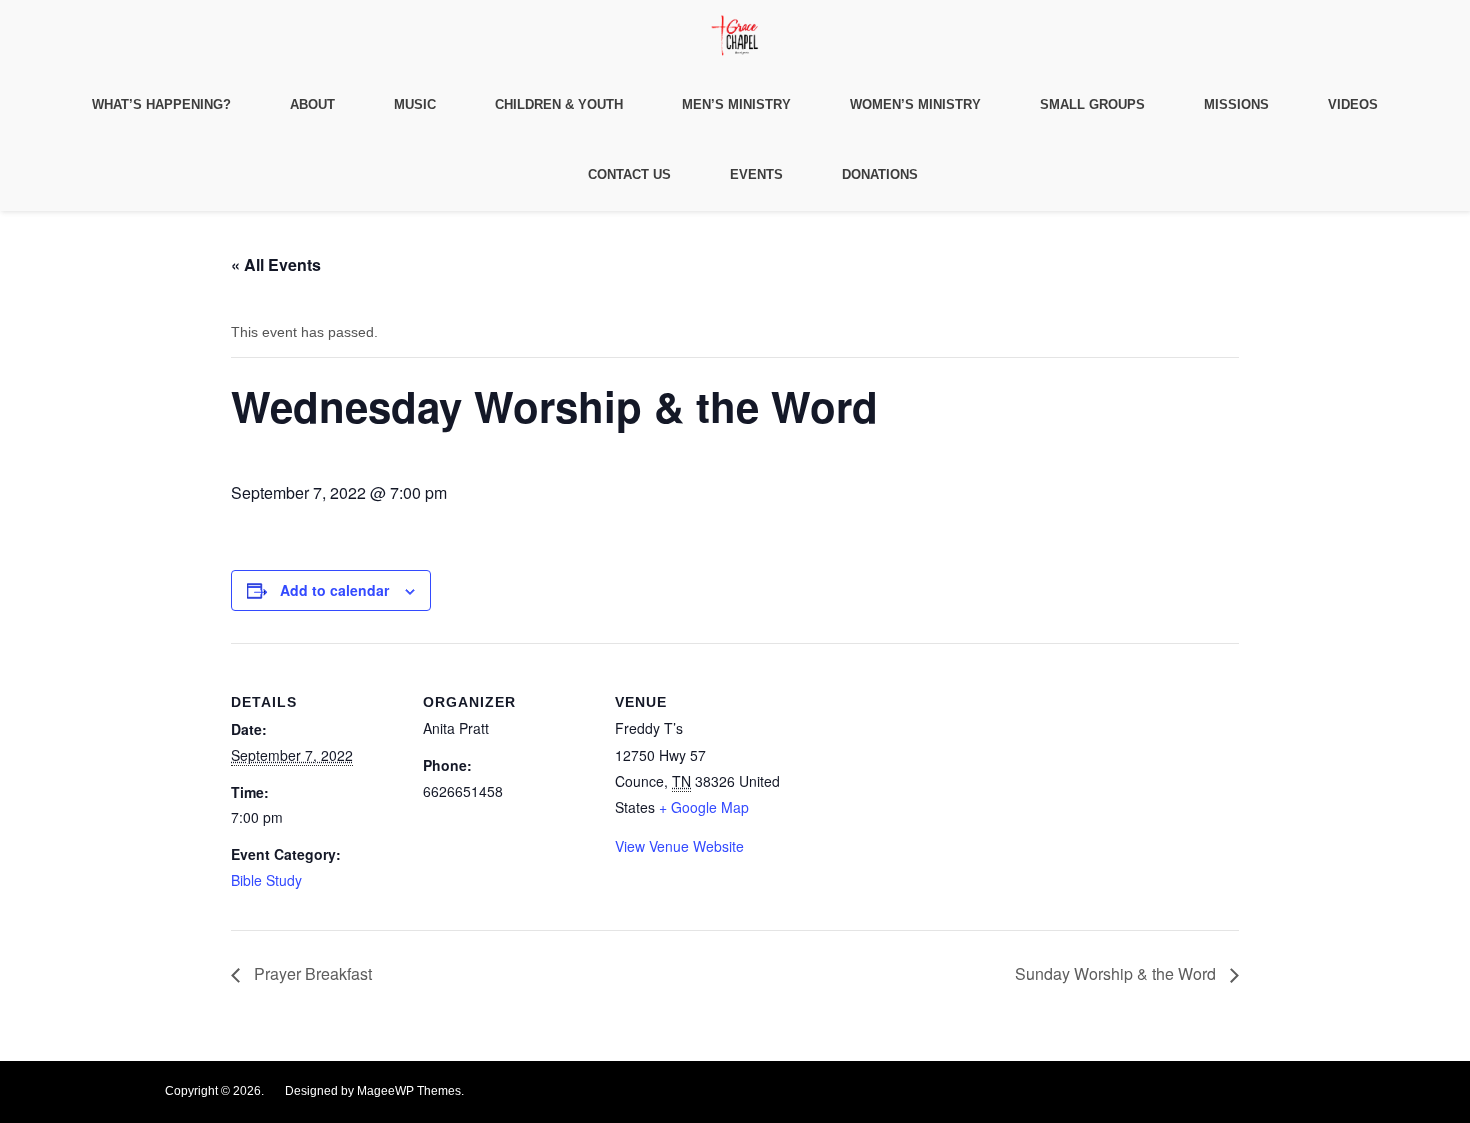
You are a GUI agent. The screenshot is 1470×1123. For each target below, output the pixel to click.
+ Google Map (704, 807)
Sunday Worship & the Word (1117, 973)
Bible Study (266, 880)
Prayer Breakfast (311, 973)
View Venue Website (679, 846)
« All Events (276, 264)
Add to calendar (334, 590)
